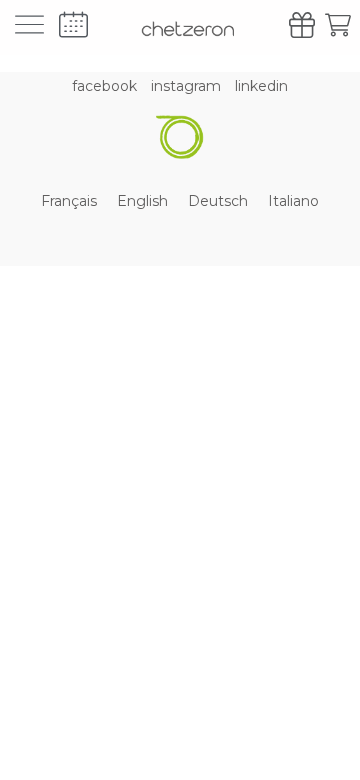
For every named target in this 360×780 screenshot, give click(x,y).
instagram (186, 86)
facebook (104, 86)
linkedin (261, 86)
